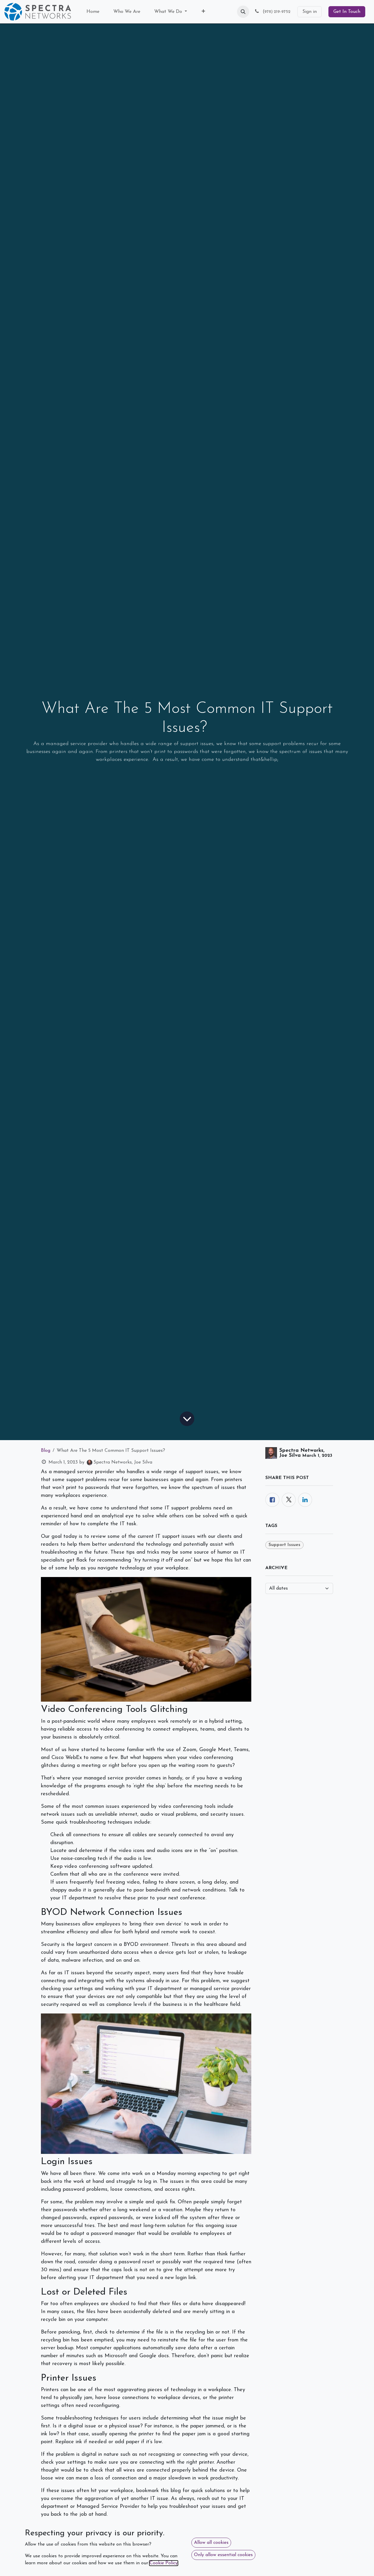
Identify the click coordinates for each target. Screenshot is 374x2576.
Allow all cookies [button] (211, 2543)
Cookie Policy (164, 2563)
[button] (243, 12)
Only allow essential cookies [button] (223, 2555)
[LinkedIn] (305, 1500)
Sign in (310, 12)
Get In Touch (347, 12)
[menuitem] (93, 12)
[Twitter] (289, 1500)
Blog (46, 1451)
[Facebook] (272, 1500)
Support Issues (284, 1545)
